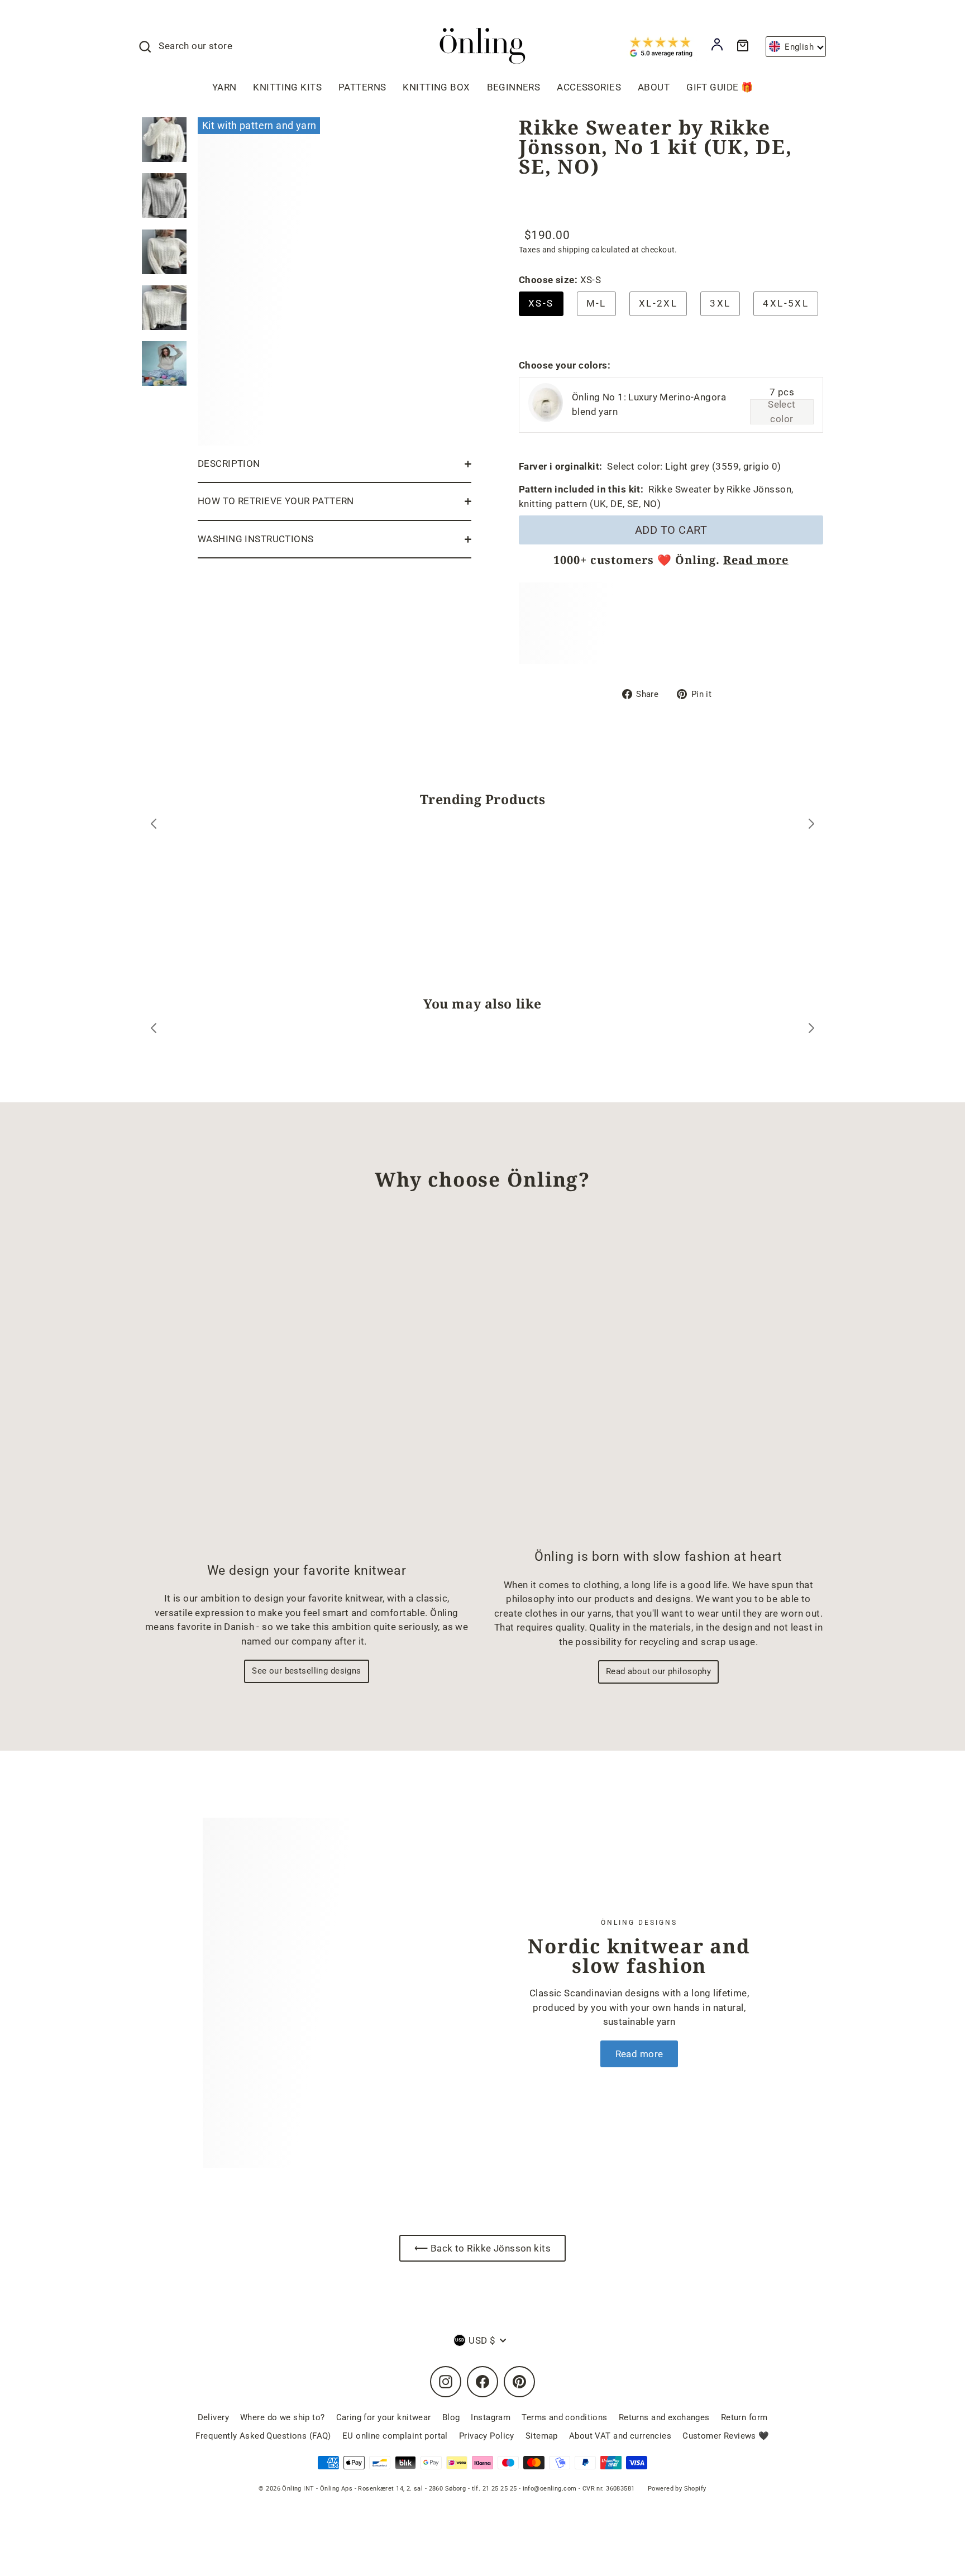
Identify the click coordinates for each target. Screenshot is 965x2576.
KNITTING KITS (287, 87)
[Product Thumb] (164, 140)
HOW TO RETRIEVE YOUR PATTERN (276, 501)
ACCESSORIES (589, 87)
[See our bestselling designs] (307, 1386)
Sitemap (542, 2436)
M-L (596, 303)
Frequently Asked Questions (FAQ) (263, 2436)
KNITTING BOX (436, 87)
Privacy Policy (487, 2436)
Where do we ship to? (283, 2417)
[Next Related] (811, 1030)
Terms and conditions (565, 2417)
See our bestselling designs (306, 1671)
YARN (224, 87)
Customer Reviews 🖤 (726, 2436)
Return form (744, 2417)
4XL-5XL (786, 303)
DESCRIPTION (229, 463)
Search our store (195, 46)
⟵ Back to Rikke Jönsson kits (482, 2248)
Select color (782, 412)
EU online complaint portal (395, 2436)
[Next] (811, 826)
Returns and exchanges (664, 2417)
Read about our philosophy (659, 1671)
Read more (756, 560)
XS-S (541, 303)
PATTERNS (362, 87)
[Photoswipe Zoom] (335, 279)
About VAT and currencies (620, 2436)
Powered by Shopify (677, 2489)
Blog (451, 2417)
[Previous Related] (154, 1030)
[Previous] (154, 826)
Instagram (491, 2417)
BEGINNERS (514, 87)
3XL (720, 303)
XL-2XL (658, 303)
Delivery (213, 2417)
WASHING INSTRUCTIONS (256, 539)
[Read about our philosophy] (658, 1379)
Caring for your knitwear (384, 2417)
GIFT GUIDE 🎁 (720, 87)
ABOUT (654, 87)
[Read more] (334, 1993)
